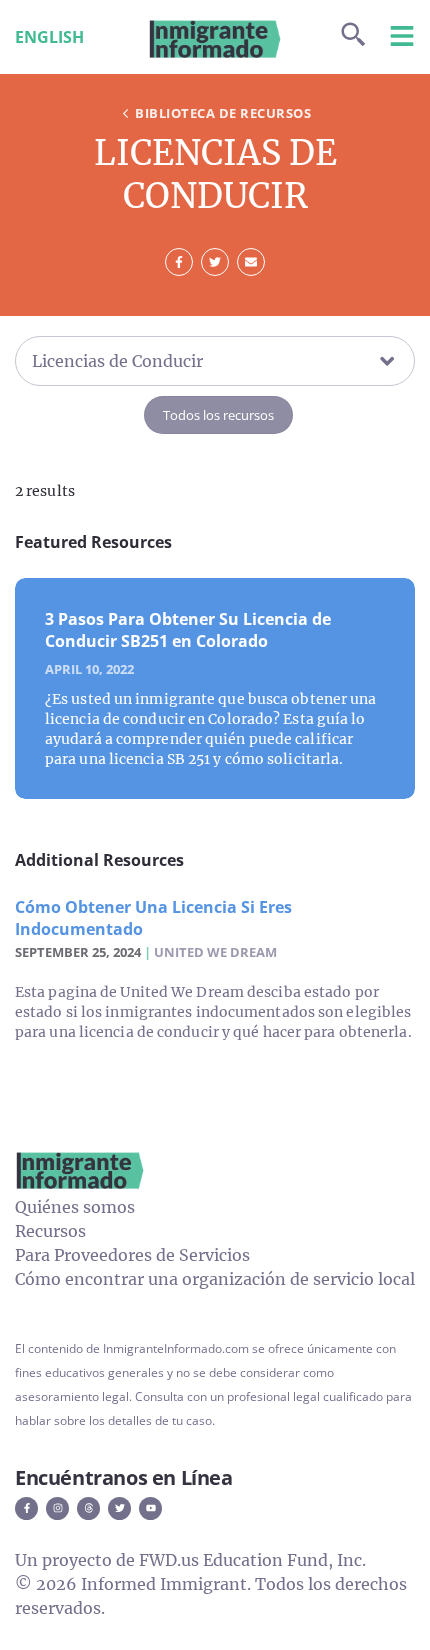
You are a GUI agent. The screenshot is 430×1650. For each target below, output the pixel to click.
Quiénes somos (75, 1207)
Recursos (50, 1231)
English (49, 37)
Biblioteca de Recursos (223, 113)
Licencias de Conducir (117, 361)
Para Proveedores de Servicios (132, 1255)
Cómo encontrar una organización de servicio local (215, 1279)
